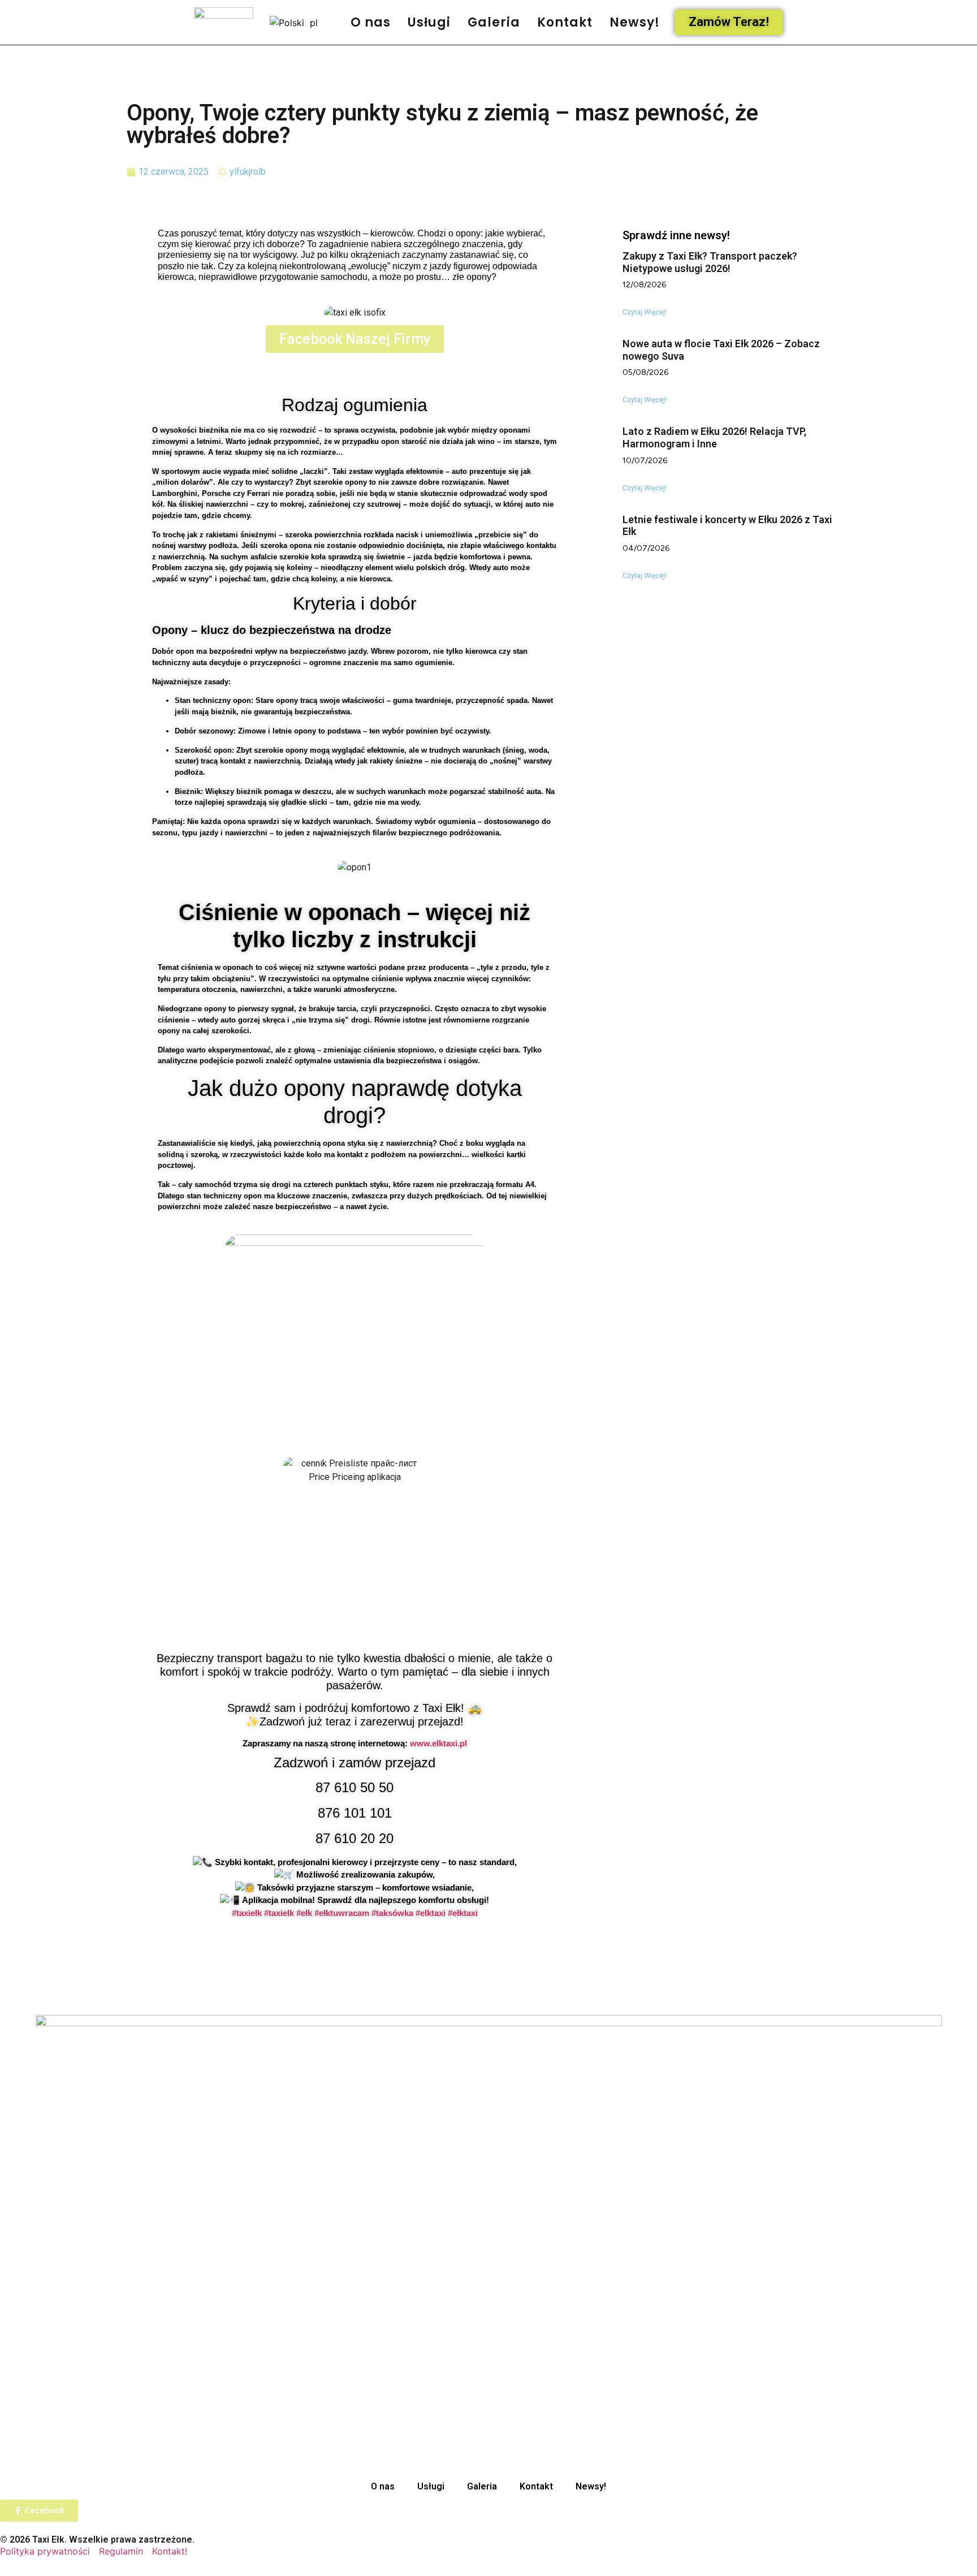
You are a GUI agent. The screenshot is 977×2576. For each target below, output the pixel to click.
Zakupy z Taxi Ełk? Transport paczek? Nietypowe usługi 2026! (710, 262)
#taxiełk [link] (247, 1913)
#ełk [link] (304, 1913)
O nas (371, 22)
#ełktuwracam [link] (342, 1913)
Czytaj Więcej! (645, 312)
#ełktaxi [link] (463, 1913)
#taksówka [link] (392, 1913)
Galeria (494, 22)
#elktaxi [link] (431, 1913)
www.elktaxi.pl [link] (438, 1743)
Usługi (429, 22)
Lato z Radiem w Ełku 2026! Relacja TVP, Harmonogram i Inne (714, 437)
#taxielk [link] (279, 1913)
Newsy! (635, 22)
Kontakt (565, 22)
